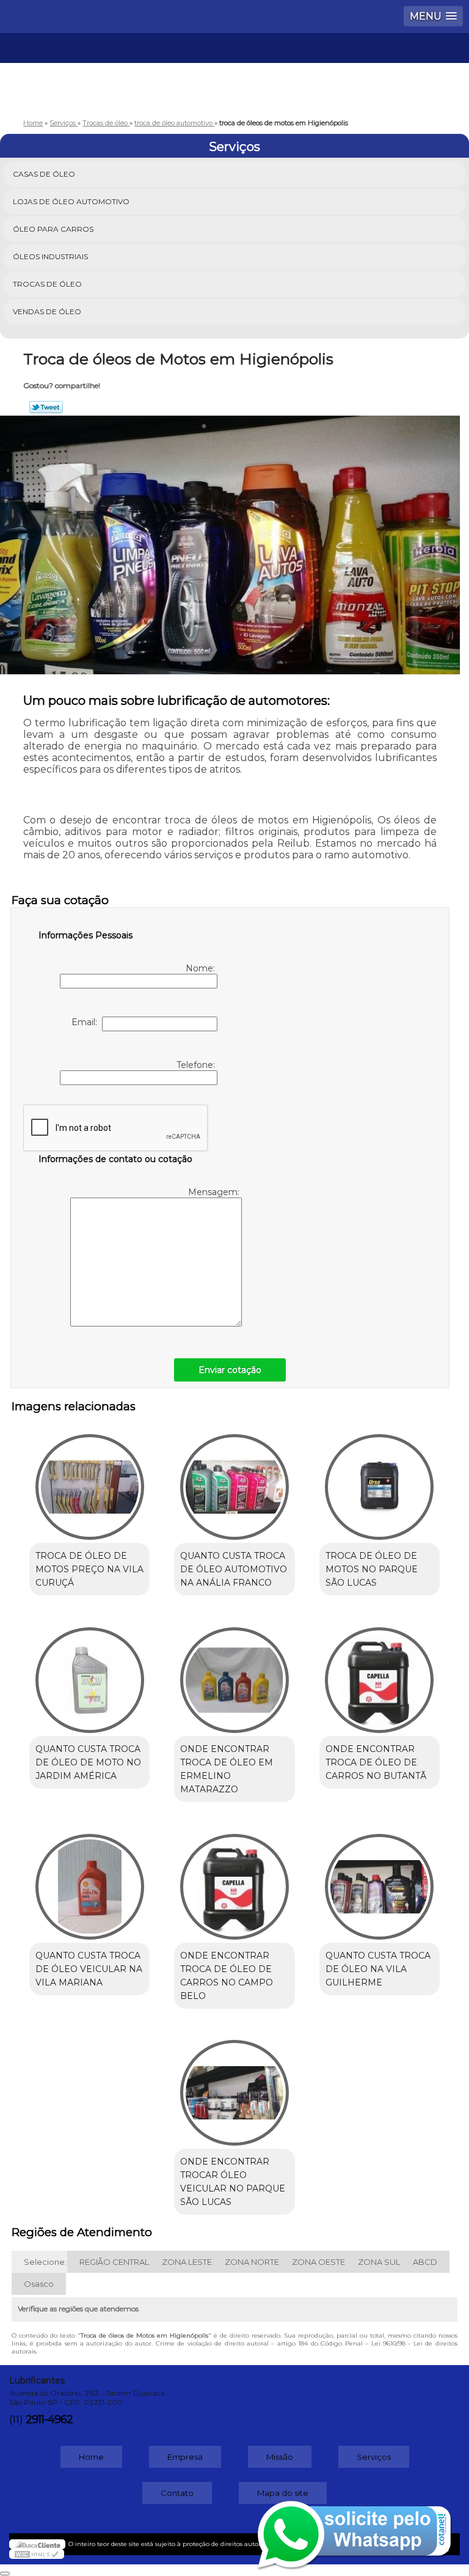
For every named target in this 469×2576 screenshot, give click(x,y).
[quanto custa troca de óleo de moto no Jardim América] (89, 1674)
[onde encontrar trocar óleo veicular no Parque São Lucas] (234, 2087)
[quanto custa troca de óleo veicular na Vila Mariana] (89, 1880)
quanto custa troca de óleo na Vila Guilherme (378, 1969)
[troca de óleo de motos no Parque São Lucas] (380, 1481)
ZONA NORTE (252, 2262)
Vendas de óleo (47, 311)
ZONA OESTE (318, 2262)
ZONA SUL (379, 2262)
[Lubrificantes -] (234, 70)
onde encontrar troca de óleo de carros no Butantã (376, 1762)
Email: (87, 1022)
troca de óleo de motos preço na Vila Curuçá (89, 1569)
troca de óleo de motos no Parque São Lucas (372, 1569)
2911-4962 (49, 2420)
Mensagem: (215, 1192)
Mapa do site (283, 2493)
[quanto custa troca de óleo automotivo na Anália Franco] (234, 1481)
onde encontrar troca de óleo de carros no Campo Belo (227, 1976)
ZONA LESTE (187, 2262)
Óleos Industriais (50, 256)
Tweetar (46, 407)
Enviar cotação (230, 1370)
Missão (280, 2457)
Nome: (202, 968)
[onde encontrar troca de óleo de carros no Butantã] (380, 1674)
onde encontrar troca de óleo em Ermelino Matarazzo (227, 1769)
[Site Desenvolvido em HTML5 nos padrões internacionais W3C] (37, 2554)
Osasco (39, 2284)
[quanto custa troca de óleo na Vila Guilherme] (380, 1880)
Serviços (234, 147)
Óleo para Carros (53, 229)
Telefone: (197, 1065)
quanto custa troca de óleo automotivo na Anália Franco (234, 1569)
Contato (177, 2493)
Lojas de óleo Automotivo (71, 201)
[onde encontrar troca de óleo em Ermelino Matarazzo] (234, 1674)
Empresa (185, 2457)
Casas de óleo (44, 174)
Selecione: (45, 2262)
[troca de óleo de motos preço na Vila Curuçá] (89, 1481)
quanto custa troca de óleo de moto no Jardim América (88, 1762)
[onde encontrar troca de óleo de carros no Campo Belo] (234, 1880)
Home (91, 2457)
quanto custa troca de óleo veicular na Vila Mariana (89, 1969)
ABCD (425, 2262)
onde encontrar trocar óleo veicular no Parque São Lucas (233, 2182)
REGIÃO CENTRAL (114, 2262)
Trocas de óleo (47, 284)
